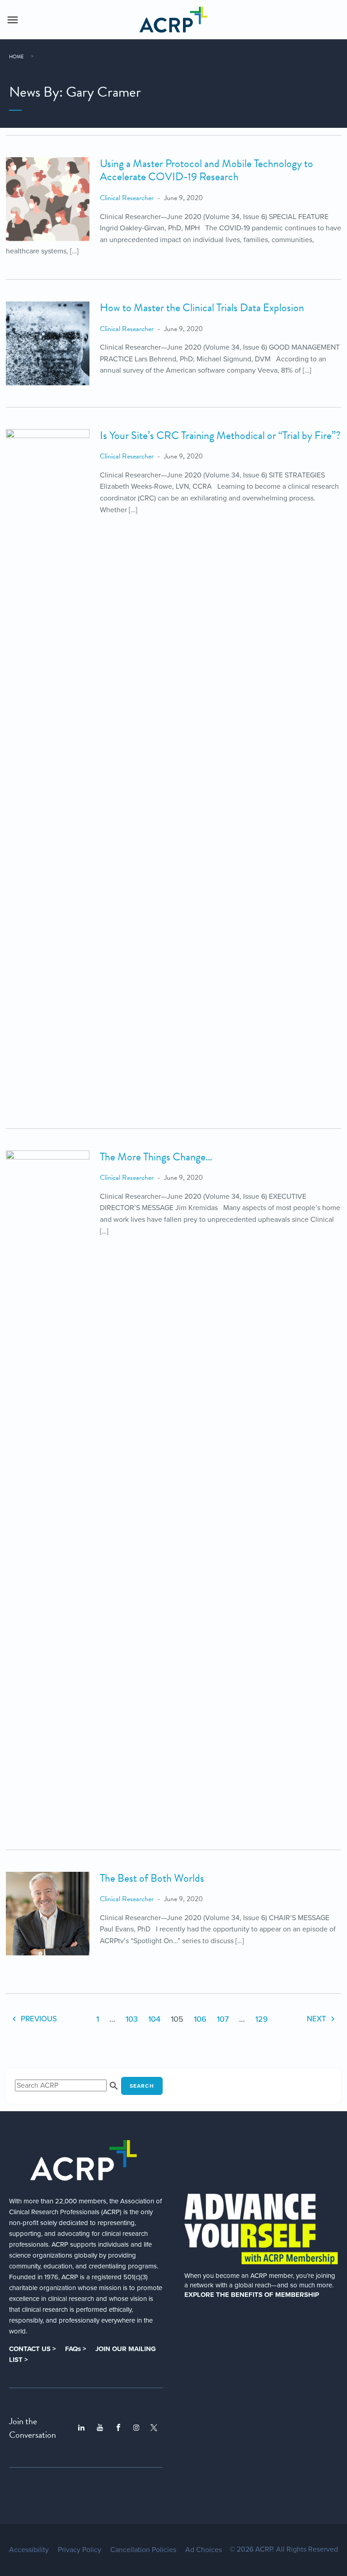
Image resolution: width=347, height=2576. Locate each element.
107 (223, 2019)
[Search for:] (68, 2085)
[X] (154, 2428)
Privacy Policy (80, 2550)
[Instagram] (136, 2428)
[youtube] (100, 2428)
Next (317, 2019)
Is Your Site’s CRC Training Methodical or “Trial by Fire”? (220, 435)
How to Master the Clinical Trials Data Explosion (202, 308)
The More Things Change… (156, 1157)
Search (142, 2086)
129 (262, 2019)
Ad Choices (204, 2550)
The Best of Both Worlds (152, 1878)
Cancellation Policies (143, 2550)
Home (16, 57)
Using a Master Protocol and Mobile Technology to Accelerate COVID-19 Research (206, 170)
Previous (38, 2019)
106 (200, 2019)
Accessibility (29, 2550)
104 (154, 2019)
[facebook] (118, 2428)
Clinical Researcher (127, 198)
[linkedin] (81, 2428)
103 (132, 2019)
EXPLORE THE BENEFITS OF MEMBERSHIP (252, 2295)
